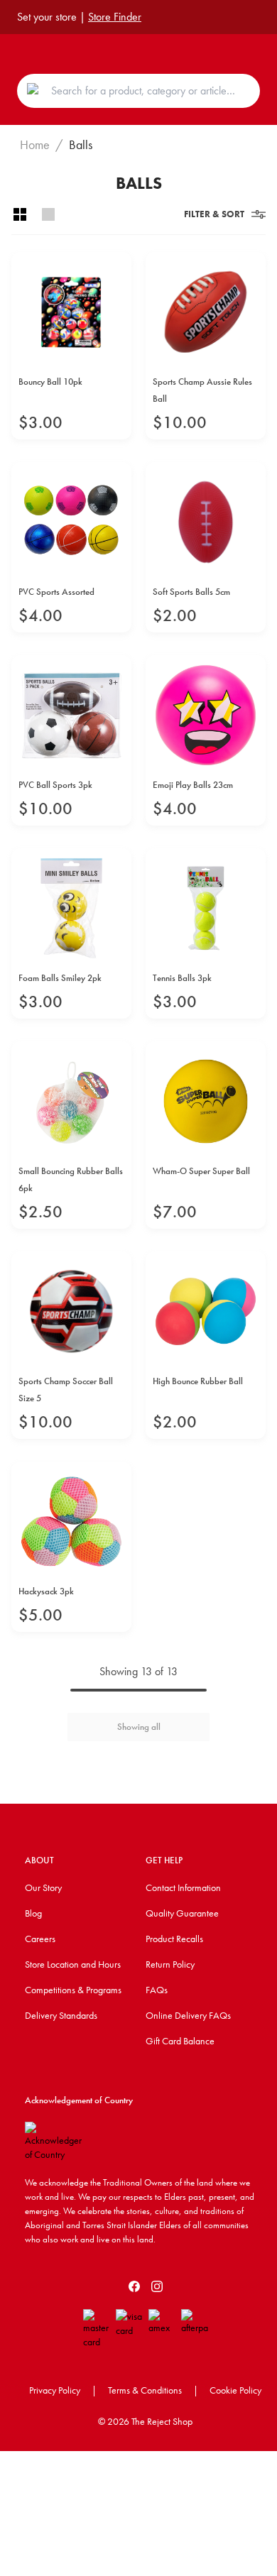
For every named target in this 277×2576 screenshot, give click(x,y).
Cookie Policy (235, 2390)
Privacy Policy (55, 2390)
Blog (33, 1913)
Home (35, 145)
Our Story (43, 1887)
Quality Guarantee (182, 1913)
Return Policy (170, 1964)
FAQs (157, 1990)
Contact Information (183, 1887)
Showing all (139, 1727)
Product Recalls (174, 1939)
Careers (40, 1939)
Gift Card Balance (180, 2041)
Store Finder (115, 17)
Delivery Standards (61, 2015)
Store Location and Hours (73, 1964)
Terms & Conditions (145, 2390)
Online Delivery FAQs (188, 2015)
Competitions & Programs (73, 1990)
